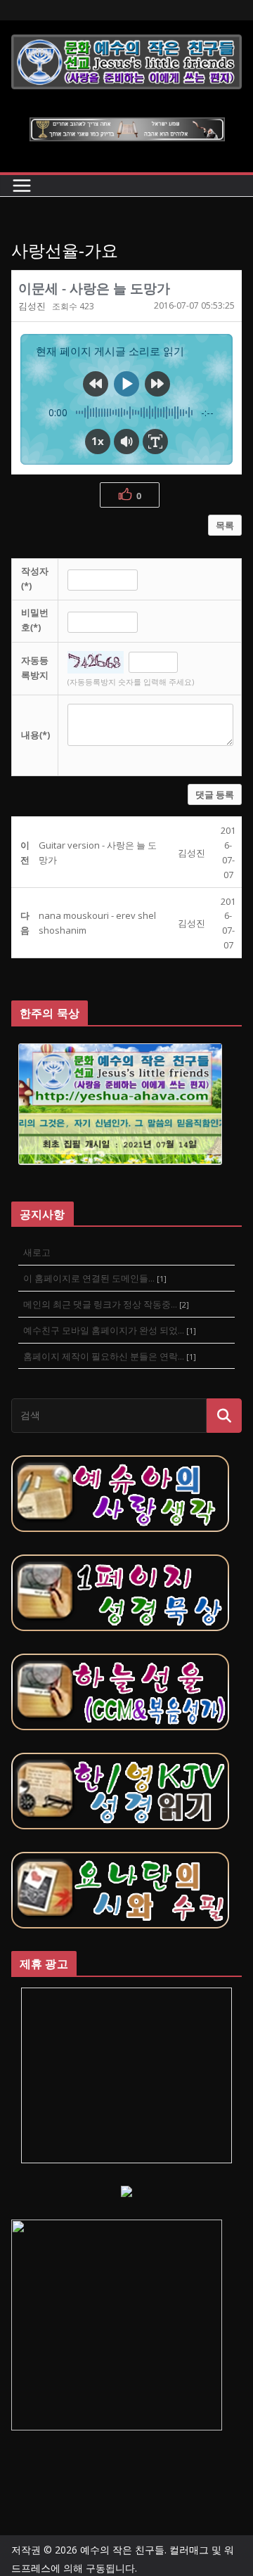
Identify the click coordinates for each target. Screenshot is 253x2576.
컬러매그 (189, 2550)
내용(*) (35, 735)
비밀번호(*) (35, 620)
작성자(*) (35, 578)
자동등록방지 (35, 668)
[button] (32, 306)
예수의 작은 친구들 (122, 2550)
